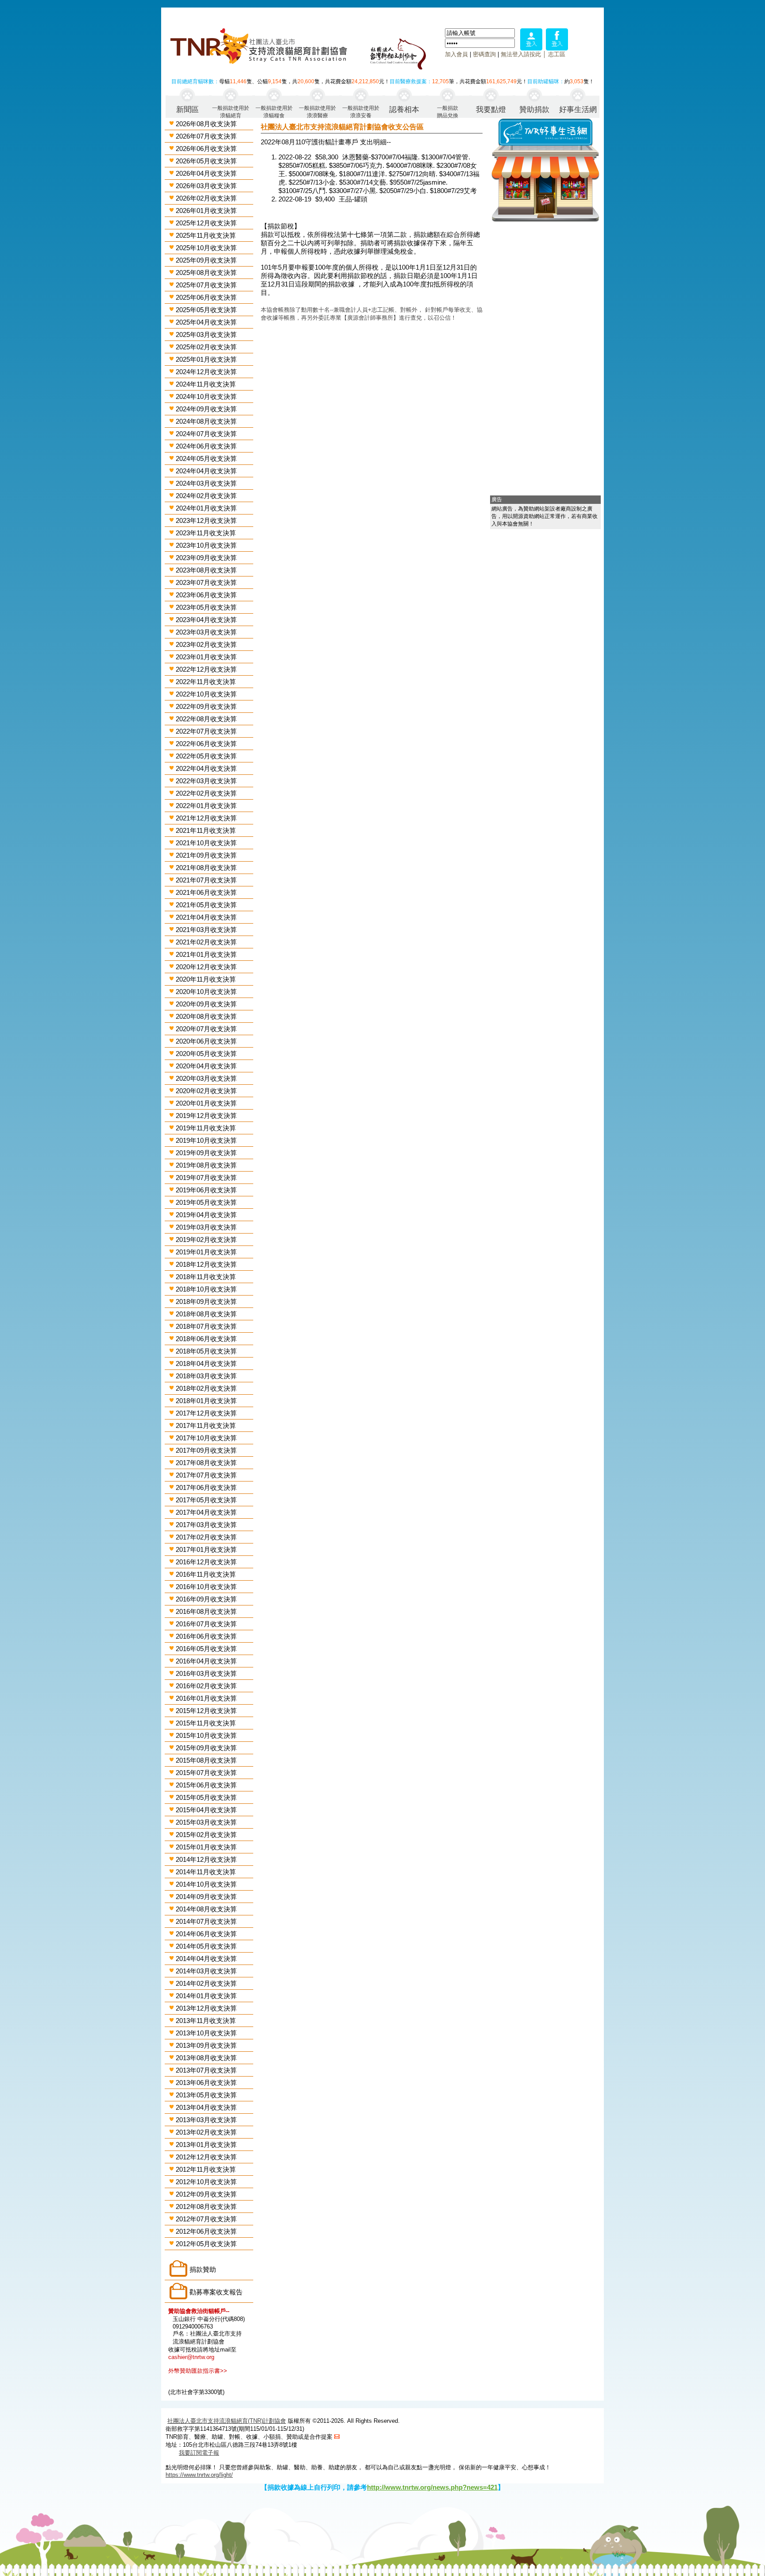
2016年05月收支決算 (206, 1649)
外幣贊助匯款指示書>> (198, 2371)
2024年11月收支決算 (206, 384)
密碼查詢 (484, 54)
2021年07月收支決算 (206, 880)
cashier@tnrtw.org (191, 2357)
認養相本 (404, 110)
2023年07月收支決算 (206, 582)
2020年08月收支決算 (206, 1016)
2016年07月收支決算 (206, 1624)
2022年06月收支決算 (206, 744)
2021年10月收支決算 (206, 843)
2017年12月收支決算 (206, 1413)
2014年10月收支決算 (206, 1884)
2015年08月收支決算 (206, 1760)
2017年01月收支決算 (206, 1549)
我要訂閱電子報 (199, 2453)
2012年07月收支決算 (206, 2219)
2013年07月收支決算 (206, 2070)
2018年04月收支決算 (206, 1363)
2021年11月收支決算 (206, 830)
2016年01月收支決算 (206, 1698)
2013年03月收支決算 (206, 2120)
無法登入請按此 (521, 54)
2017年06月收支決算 (206, 1487)
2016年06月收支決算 (206, 1636)
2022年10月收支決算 (206, 694)
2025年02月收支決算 (206, 347)
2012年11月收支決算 (206, 2169)
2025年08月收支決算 (206, 273)
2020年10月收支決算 (206, 992)
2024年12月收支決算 (206, 372)
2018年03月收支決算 (206, 1376)
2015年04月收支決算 (206, 1810)
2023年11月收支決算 (206, 533)
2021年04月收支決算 (206, 917)
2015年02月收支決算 (206, 1835)
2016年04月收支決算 (206, 1661)
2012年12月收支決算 (206, 2157)
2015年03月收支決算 (206, 1822)
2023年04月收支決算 (206, 620)
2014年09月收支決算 (206, 1897)
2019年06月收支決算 (206, 1190)
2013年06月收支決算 (206, 2083)
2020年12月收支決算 (206, 967)
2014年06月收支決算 (206, 1934)
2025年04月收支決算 (206, 322)
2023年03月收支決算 (206, 632)
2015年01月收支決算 (206, 1847)
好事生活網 (578, 110)
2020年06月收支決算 (206, 1041)
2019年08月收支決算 (206, 1165)
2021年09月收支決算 (206, 855)
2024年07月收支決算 (206, 434)
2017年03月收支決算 (206, 1525)
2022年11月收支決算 (206, 682)
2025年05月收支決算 (206, 310)
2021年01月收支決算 (206, 954)
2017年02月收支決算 (206, 1537)
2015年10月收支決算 (206, 1735)
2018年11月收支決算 (206, 1277)
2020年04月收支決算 (206, 1066)
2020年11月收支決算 (206, 979)
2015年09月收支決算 (206, 1748)
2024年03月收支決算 (206, 483)
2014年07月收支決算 (206, 1921)
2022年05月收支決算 (206, 756)
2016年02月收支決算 (206, 1686)
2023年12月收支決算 (206, 520)
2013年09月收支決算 (206, 2045)
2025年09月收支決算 (206, 260)
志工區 (557, 54)
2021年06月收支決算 (206, 892)
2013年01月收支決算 (206, 2145)
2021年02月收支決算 (206, 942)
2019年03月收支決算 (206, 1227)
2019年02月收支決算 (206, 1240)
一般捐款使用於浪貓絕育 (231, 111)
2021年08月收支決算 (206, 868)
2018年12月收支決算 (206, 1264)
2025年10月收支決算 (206, 248)
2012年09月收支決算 (206, 2194)
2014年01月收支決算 (206, 1996)
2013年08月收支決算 (206, 2058)
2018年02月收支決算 (206, 1388)
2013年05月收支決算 (206, 2095)
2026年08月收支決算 (206, 124)
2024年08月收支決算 (206, 421)
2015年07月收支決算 (206, 1773)
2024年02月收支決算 (206, 496)
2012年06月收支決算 (206, 2231)
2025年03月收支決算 (206, 335)
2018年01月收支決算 (206, 1401)
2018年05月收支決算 (206, 1351)
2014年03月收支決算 (206, 1971)
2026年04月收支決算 (206, 173)
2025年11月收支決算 (206, 235)
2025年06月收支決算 (206, 297)
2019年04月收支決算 (206, 1215)
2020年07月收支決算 (206, 1029)
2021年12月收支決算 (206, 818)
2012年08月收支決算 (206, 2207)
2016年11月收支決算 (206, 1574)
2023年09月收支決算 (206, 558)
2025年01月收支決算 (206, 359)
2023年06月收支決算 (206, 595)
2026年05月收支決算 (206, 161)
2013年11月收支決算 (206, 2021)
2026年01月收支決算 (206, 211)
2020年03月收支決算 (206, 1078)
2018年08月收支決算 (206, 1314)
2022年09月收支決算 (206, 706)
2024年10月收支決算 (206, 396)
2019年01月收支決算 (206, 1252)
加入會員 (456, 54)
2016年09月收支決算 (206, 1599)
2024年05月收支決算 (206, 458)
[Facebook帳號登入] (557, 48)
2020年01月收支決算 (206, 1103)
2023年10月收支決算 (206, 545)
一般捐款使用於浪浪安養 (361, 111)
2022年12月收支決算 (206, 669)
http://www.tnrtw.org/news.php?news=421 (432, 2487)
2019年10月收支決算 (206, 1140)
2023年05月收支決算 (206, 607)
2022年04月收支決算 (206, 768)
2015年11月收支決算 (206, 1723)
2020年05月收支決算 (206, 1054)
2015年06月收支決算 (206, 1785)
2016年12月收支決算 (206, 1562)
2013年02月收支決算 (206, 2132)
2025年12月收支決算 (206, 223)
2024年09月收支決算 (206, 409)
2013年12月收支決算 (206, 2008)
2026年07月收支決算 (206, 136)
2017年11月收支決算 (206, 1425)
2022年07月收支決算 (206, 731)
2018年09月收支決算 (206, 1302)
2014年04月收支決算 (206, 1959)
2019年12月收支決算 (206, 1116)
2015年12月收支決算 (206, 1711)
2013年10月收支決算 (206, 2033)
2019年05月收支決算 (206, 1202)
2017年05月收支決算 (206, 1500)
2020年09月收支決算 (206, 1004)
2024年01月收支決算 (206, 508)
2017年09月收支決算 (206, 1450)
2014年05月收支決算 (206, 1946)
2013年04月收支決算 (206, 2107)
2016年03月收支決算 (206, 1673)
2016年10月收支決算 (206, 1587)
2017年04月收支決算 (206, 1512)
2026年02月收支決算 (206, 198)
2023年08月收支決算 (206, 570)
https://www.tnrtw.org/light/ (199, 2475)
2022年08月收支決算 (206, 719)
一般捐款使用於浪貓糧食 (274, 111)
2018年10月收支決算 (206, 1289)
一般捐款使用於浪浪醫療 (317, 111)
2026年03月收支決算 (206, 186)
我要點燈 (491, 110)
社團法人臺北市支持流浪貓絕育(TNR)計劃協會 (227, 2421)
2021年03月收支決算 (206, 930)
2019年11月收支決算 (206, 1128)
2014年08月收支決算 (206, 1909)
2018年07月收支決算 (206, 1326)
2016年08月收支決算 (206, 1611)
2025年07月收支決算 (206, 285)
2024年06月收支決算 (206, 446)
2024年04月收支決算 (206, 471)
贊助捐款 (534, 110)
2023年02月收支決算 (206, 644)
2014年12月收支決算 (206, 1859)
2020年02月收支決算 (206, 1091)
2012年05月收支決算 (206, 2244)
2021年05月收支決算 (206, 905)
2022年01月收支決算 (206, 806)
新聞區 (187, 110)
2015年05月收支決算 (206, 1797)
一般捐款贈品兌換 (448, 111)
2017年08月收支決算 (206, 1463)
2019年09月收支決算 (206, 1153)
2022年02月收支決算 (206, 793)
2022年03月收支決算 (206, 781)
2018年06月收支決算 (206, 1339)
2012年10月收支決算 (206, 2182)
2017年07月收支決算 (206, 1475)
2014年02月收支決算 (206, 1983)
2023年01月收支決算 (206, 657)
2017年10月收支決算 (206, 1438)
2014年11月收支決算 (206, 1872)
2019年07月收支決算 (206, 1178)
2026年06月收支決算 (206, 149)
